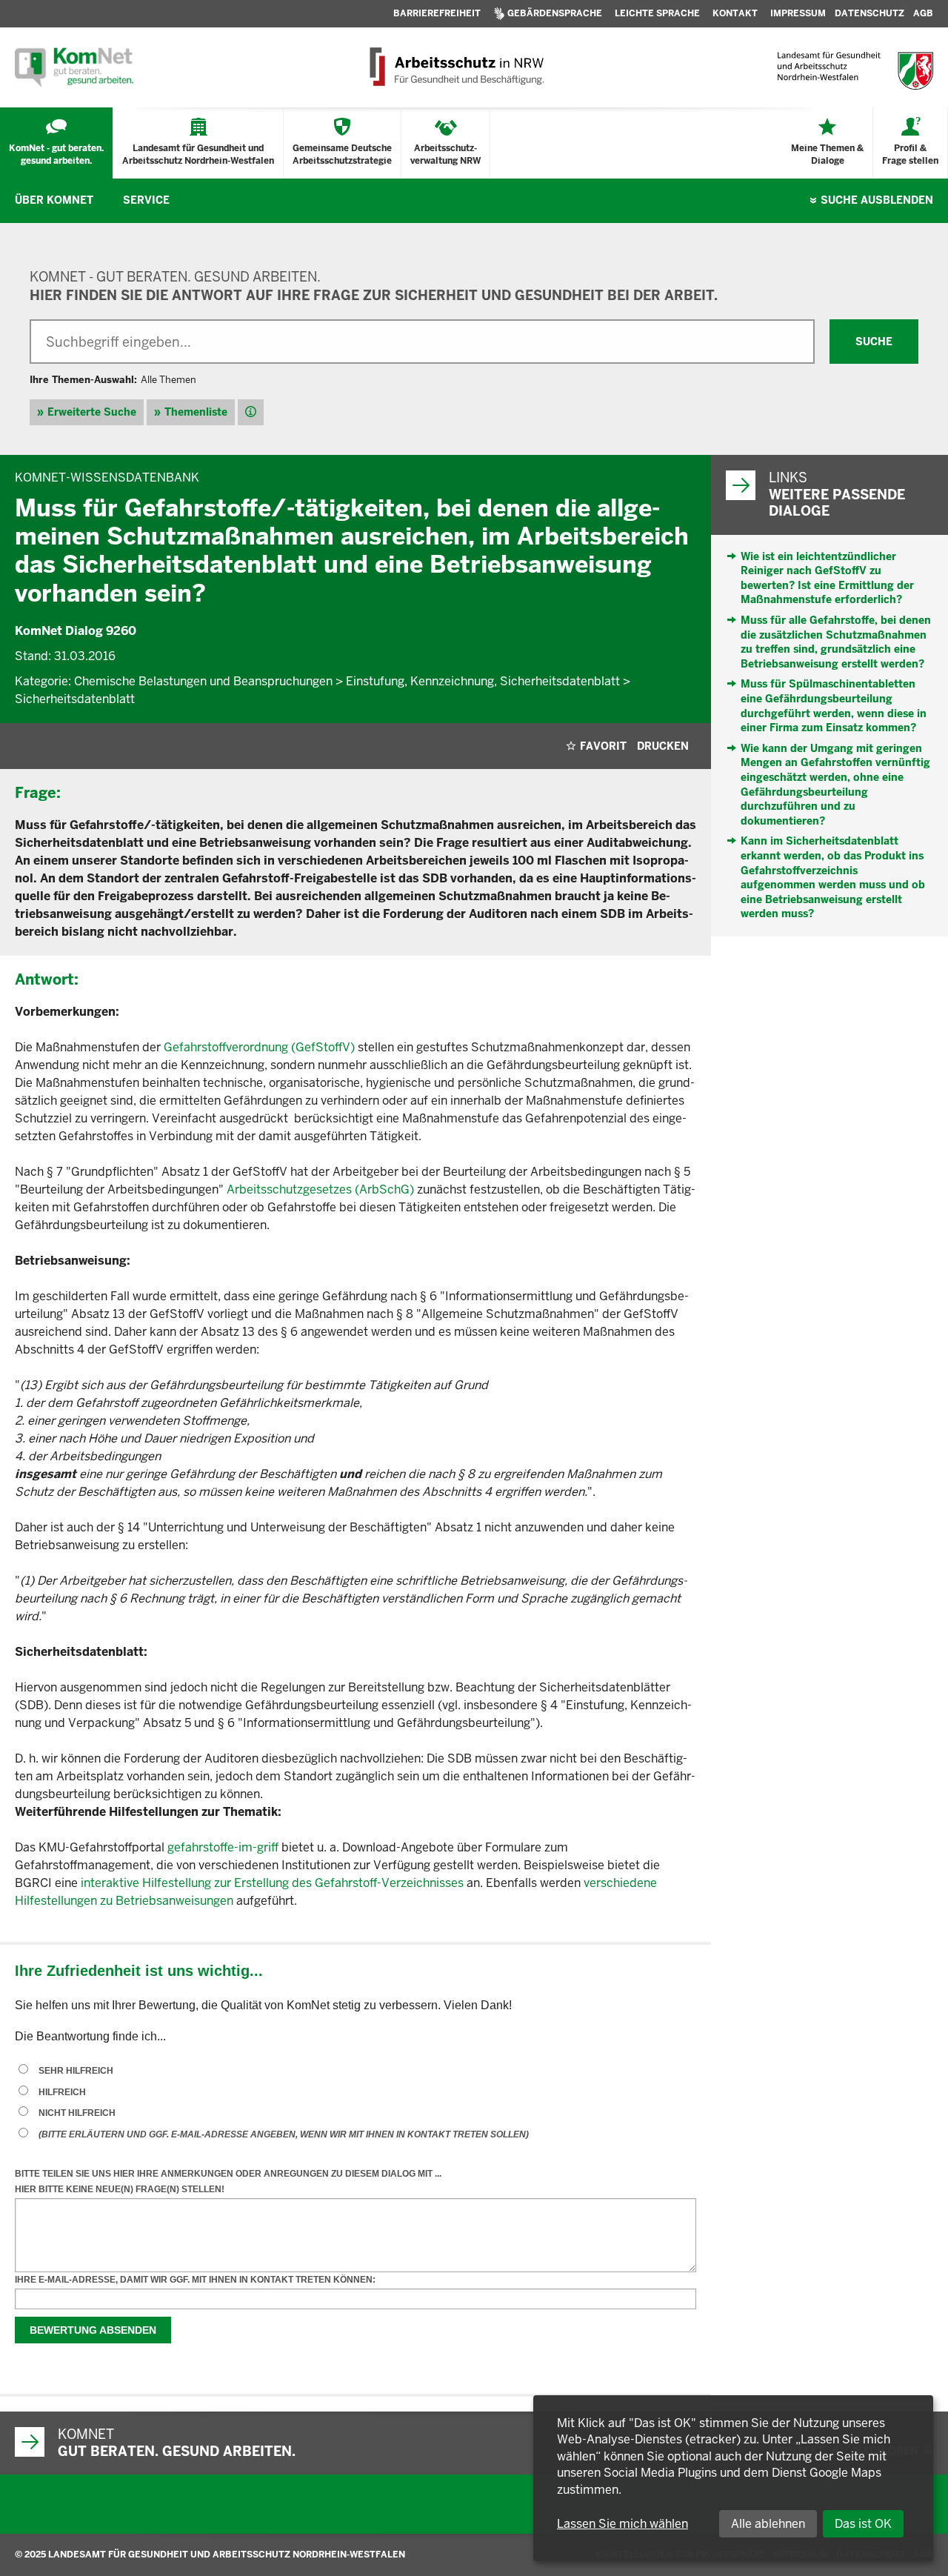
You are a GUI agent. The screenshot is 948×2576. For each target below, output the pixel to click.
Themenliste (196, 412)
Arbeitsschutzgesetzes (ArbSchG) (320, 1189)
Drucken (663, 746)
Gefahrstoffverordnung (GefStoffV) (259, 1047)
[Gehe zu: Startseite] (74, 67)
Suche (877, 200)
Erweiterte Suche (92, 412)
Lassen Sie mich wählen (622, 2524)
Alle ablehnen (768, 2524)
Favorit (603, 746)
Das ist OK (863, 2524)
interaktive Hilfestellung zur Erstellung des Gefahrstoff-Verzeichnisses (272, 1883)
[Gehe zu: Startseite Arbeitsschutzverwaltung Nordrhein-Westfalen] (456, 67)
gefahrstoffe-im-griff (223, 1847)
